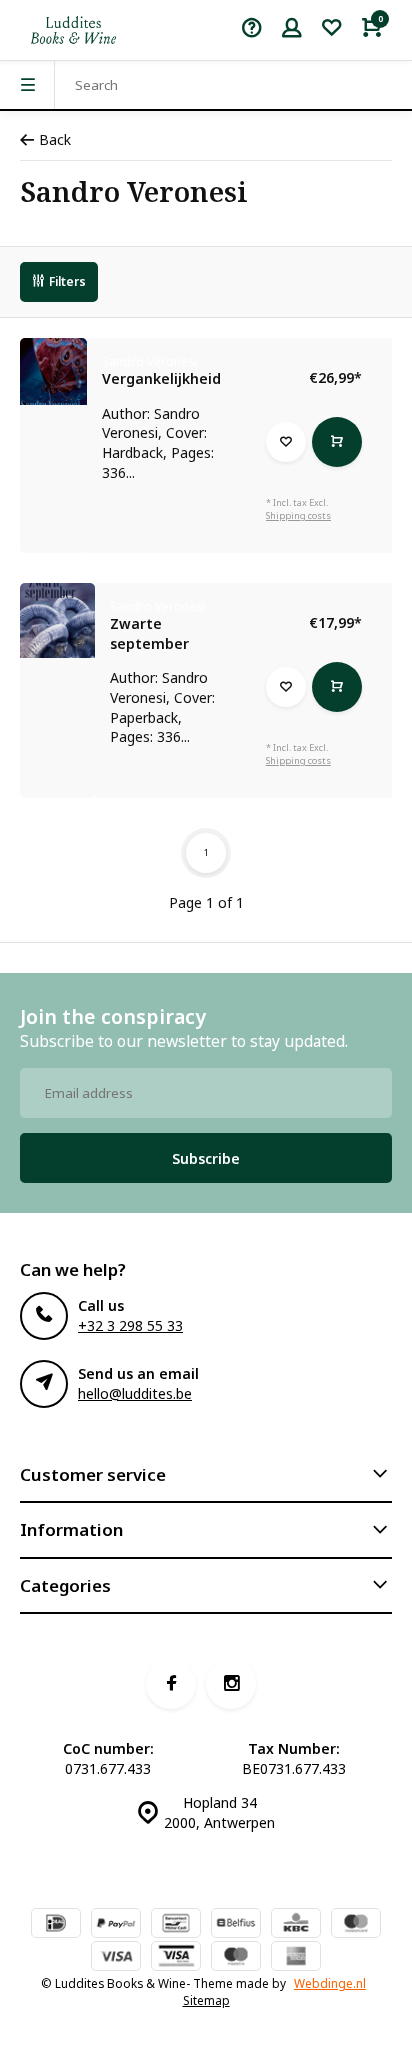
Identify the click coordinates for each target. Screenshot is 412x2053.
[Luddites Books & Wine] (73, 30)
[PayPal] (116, 1925)
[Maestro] (236, 1958)
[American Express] (296, 1958)
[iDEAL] (56, 1925)
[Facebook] (171, 1684)
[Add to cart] (337, 442)
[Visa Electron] (176, 1958)
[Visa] (116, 1958)
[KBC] (296, 1925)
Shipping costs (298, 515)
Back (55, 139)
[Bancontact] (176, 1925)
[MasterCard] (356, 1925)
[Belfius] (236, 1925)
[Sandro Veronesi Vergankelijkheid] (53, 371)
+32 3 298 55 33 (130, 1325)
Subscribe (206, 1158)
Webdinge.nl (330, 1983)
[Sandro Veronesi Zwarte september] (57, 620)
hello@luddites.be (135, 1393)
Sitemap (206, 2000)
